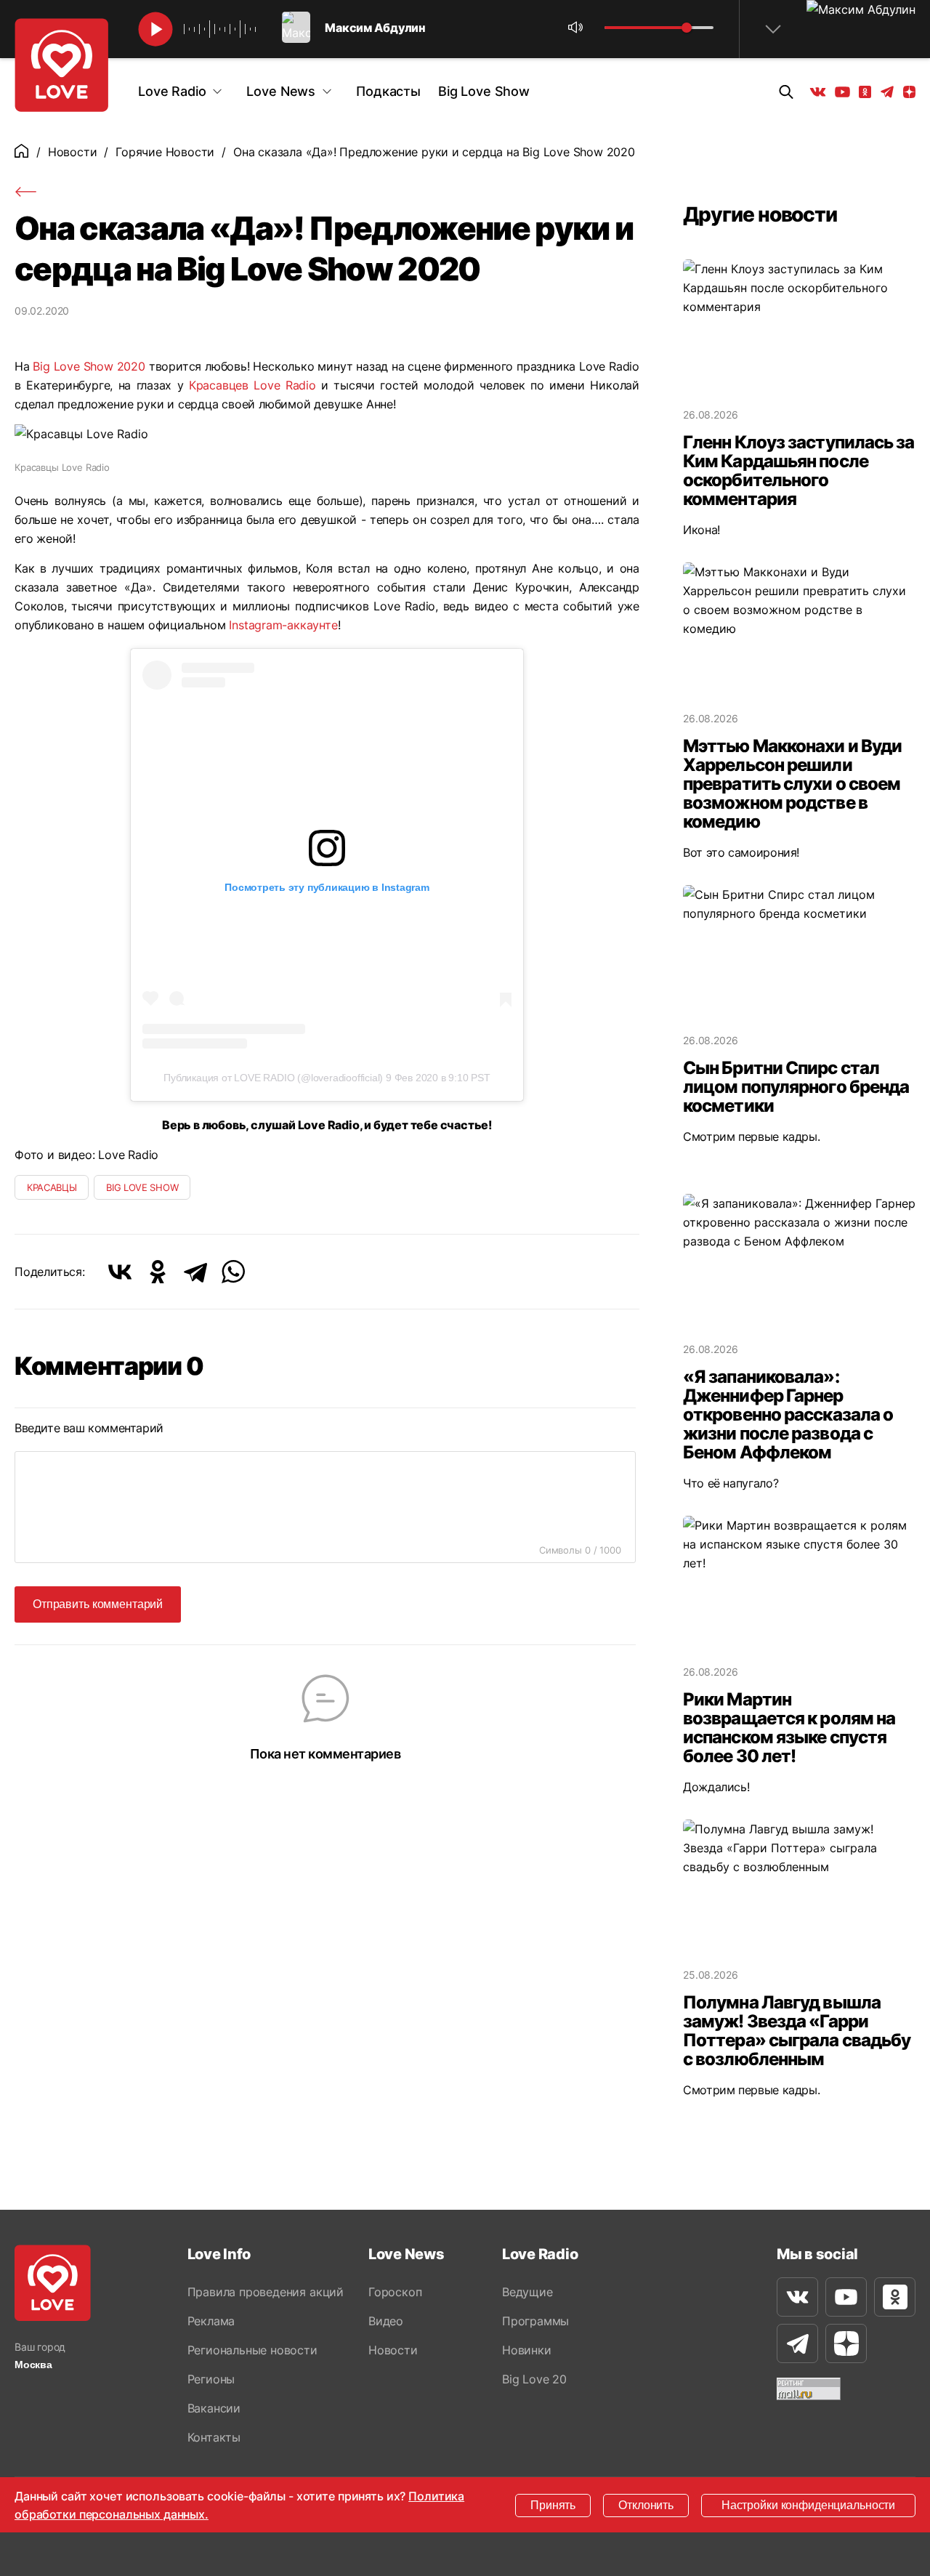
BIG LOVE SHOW (142, 1187)
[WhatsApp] (233, 1272)
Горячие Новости (165, 152)
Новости (73, 152)
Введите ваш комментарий (89, 1428)
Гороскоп (395, 2292)
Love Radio (172, 91)
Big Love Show (484, 91)
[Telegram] (195, 1272)
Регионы (211, 2379)
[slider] (687, 28)
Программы (535, 2321)
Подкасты (388, 91)
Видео (386, 2321)
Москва (33, 2365)
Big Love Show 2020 (89, 366)
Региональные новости (252, 2350)
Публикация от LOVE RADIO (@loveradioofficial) (273, 1078)
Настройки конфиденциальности (808, 2505)
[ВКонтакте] (120, 1272)
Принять (553, 2505)
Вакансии (214, 2408)
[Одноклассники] (158, 1272)
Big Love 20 (534, 2379)
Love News (281, 91)
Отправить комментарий (98, 1604)
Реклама (211, 2321)
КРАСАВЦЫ (52, 1187)
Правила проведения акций (266, 2292)
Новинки (527, 2350)
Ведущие (527, 2292)
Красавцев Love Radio (252, 385)
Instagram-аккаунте (283, 625)
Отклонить (646, 2505)
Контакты (214, 2437)
